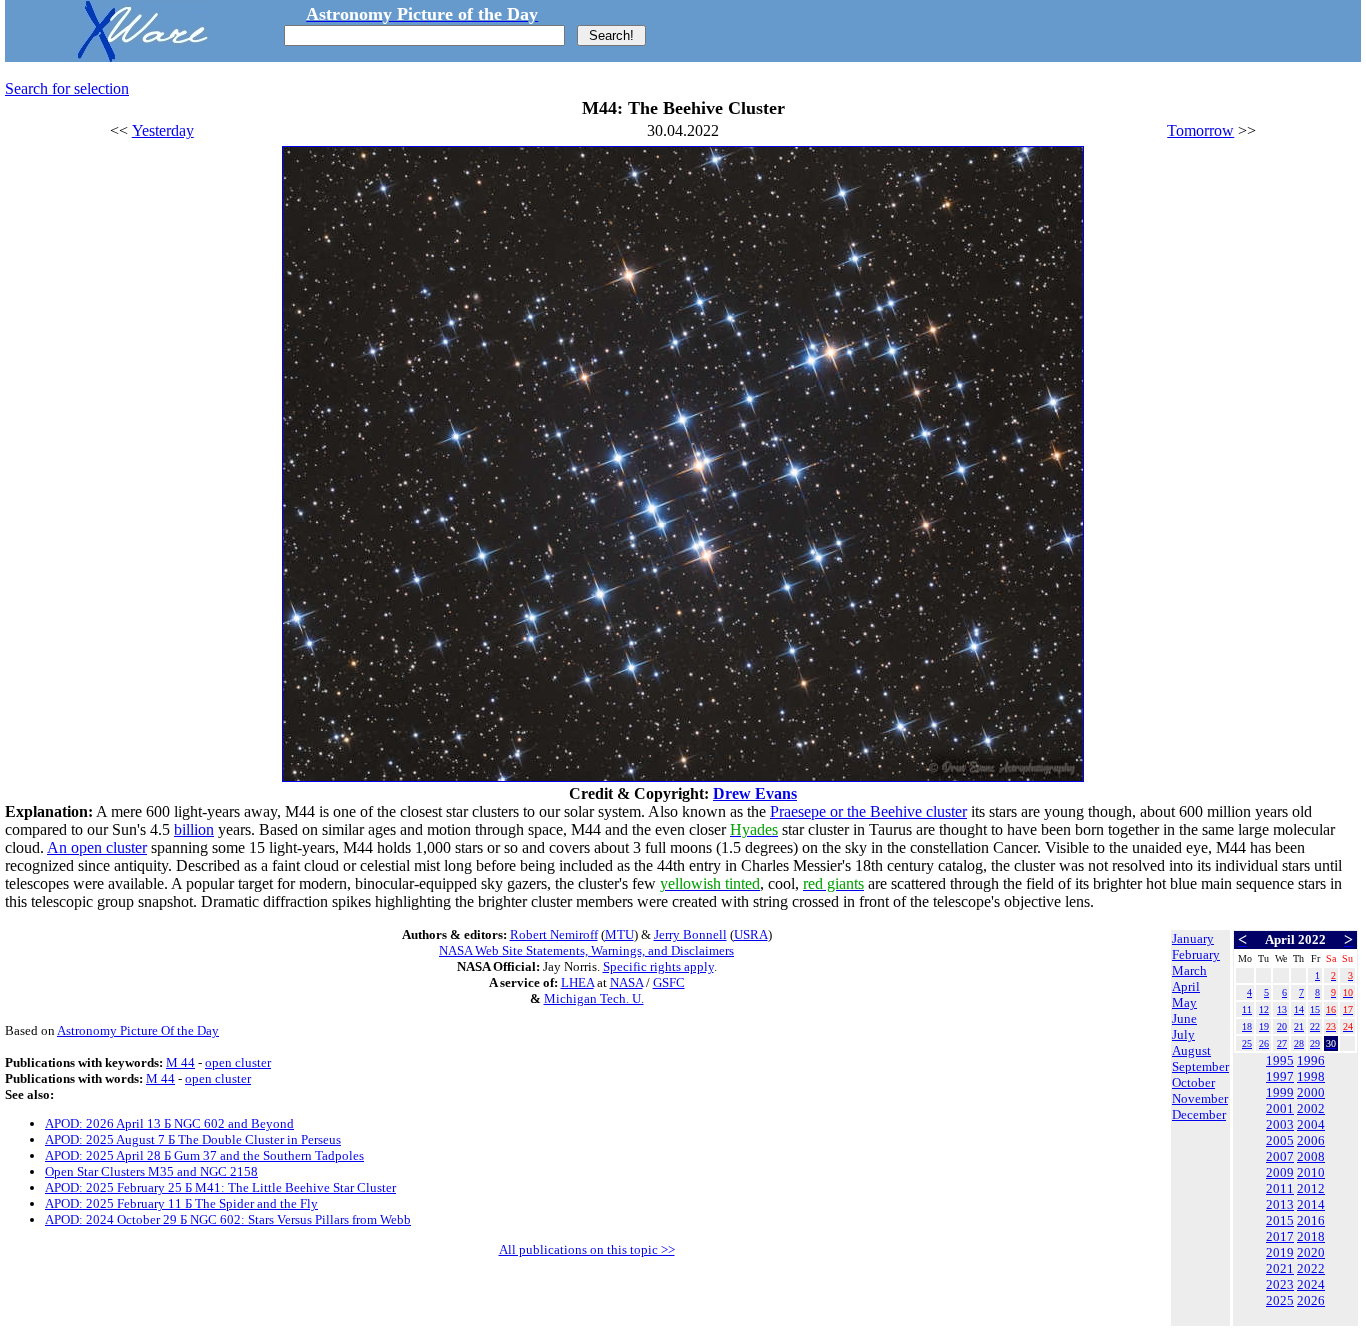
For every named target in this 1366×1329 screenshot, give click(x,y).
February (1196, 954)
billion (194, 829)
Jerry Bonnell (690, 934)
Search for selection (67, 88)
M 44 (180, 1062)
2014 (1311, 1204)
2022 (1311, 1268)
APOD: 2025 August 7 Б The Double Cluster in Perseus (193, 1139)
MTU (619, 934)
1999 (1280, 1092)
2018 (1311, 1236)
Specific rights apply (658, 966)
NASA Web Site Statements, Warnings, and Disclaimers (586, 950)
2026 (1311, 1300)
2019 (1280, 1252)
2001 (1280, 1108)
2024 (1311, 1284)
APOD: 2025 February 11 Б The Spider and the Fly (181, 1203)
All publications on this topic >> (587, 1249)
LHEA (577, 982)
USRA (751, 934)
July (1183, 1034)
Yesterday (163, 130)
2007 (1280, 1156)
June (1184, 1018)
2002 (1311, 1108)
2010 (1311, 1172)
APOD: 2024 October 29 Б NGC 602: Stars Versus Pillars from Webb (228, 1219)
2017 (1280, 1236)
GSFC (669, 982)
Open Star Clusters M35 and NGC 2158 (151, 1171)
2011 (1280, 1188)
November (1200, 1098)
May (1184, 1002)
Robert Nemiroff (554, 934)
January (1193, 938)
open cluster (238, 1062)
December (1199, 1114)
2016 (1311, 1220)
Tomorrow (1200, 130)
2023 (1280, 1284)
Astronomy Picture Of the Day (138, 1030)
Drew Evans (755, 793)
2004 (1311, 1124)
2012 (1311, 1188)
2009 (1280, 1172)
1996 (1311, 1060)
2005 (1280, 1140)
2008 (1311, 1156)
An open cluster (97, 847)
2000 (1311, 1092)
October (1193, 1082)
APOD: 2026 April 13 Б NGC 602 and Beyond (169, 1123)
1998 (1311, 1076)
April (1186, 986)
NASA (626, 982)
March (1189, 970)
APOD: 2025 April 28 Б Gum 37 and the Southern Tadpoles (204, 1155)
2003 (1280, 1124)
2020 (1311, 1252)
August (1191, 1050)
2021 (1280, 1268)
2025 (1280, 1300)
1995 (1280, 1060)
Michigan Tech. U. (594, 998)
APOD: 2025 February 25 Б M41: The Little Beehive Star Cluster (220, 1187)
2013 (1280, 1204)
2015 (1280, 1220)
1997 (1280, 1076)
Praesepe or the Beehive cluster (868, 811)
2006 (1311, 1140)
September (1200, 1066)
